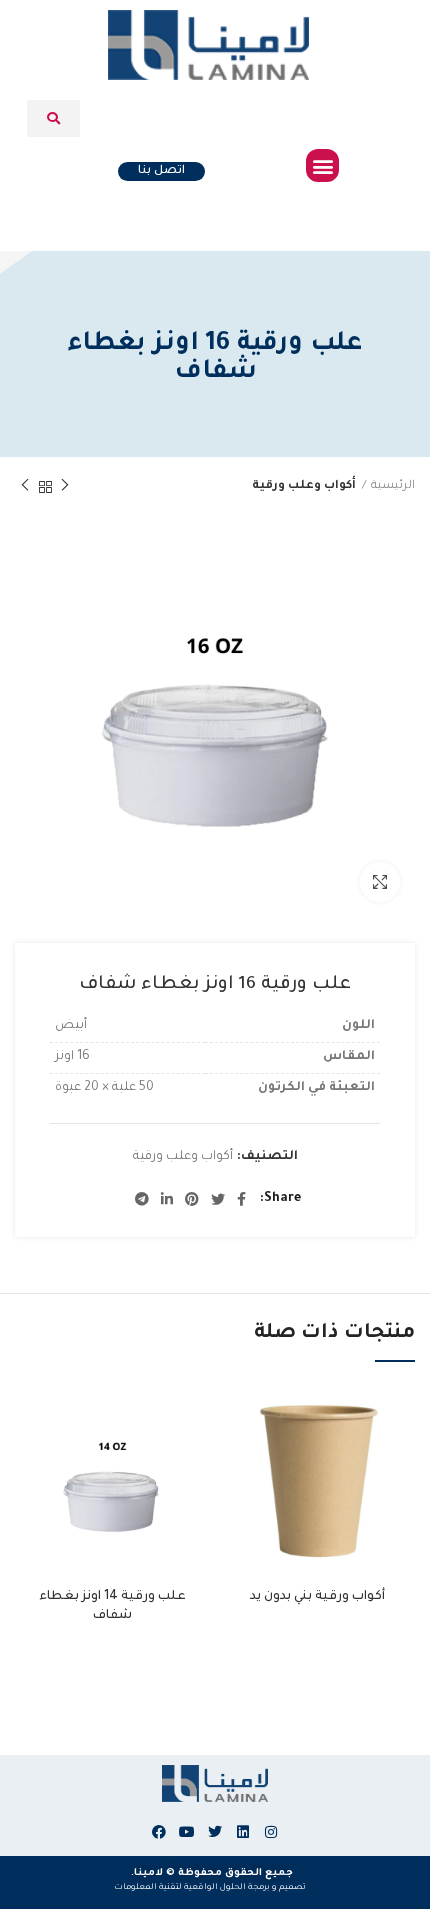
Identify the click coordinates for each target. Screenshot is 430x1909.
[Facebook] (159, 1832)
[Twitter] (215, 1832)
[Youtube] (187, 1832)
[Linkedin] (243, 1832)
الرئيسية (393, 486)
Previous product (65, 487)
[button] (322, 165)
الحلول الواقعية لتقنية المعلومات (180, 1887)
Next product (25, 487)
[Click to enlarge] (380, 882)
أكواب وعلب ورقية (304, 486)
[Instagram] (271, 1832)
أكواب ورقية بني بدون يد (317, 1597)
